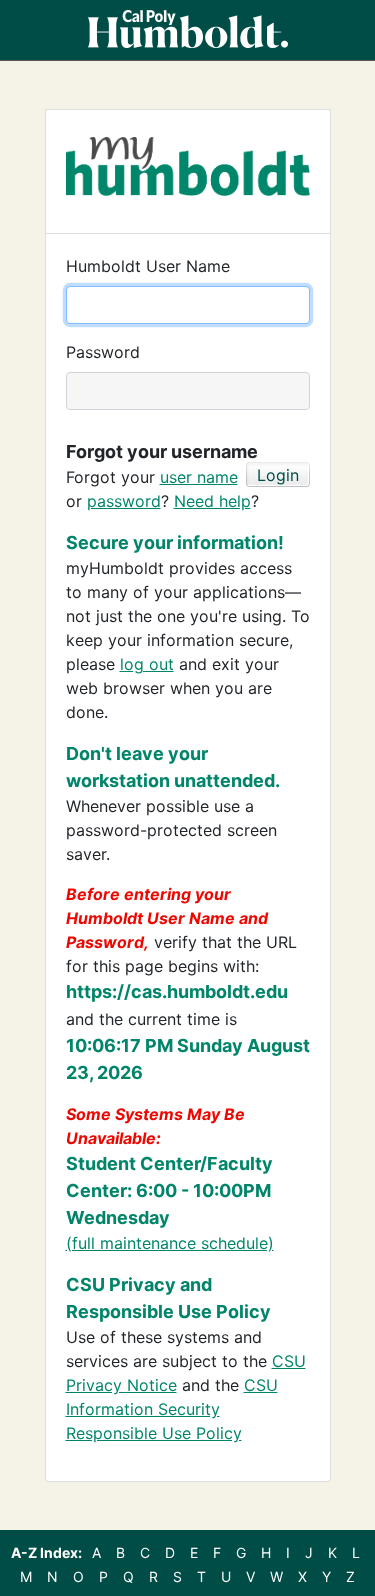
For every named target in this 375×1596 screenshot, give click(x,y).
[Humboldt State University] (188, 30)
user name (199, 477)
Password (103, 352)
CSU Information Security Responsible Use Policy (172, 1409)
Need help (212, 501)
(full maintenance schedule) (170, 1243)
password (124, 501)
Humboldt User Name (148, 266)
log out (147, 664)
